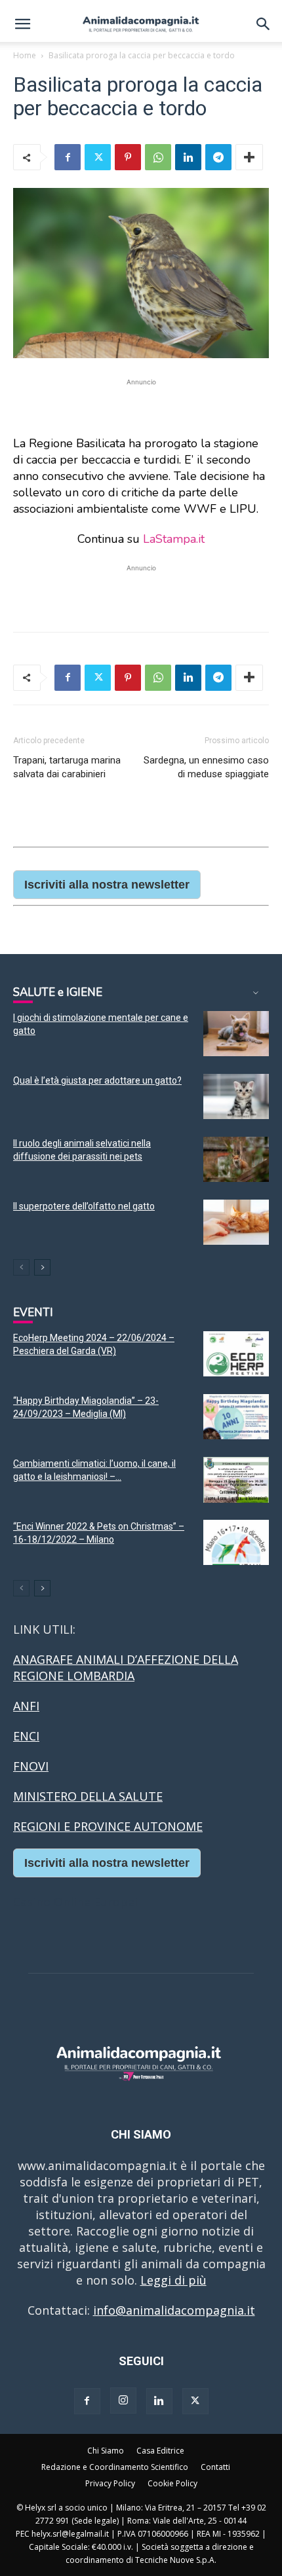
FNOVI (31, 1766)
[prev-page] (21, 1267)
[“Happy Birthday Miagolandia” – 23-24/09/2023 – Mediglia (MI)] (236, 1417)
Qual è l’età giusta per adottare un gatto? (97, 1080)
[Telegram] (218, 157)
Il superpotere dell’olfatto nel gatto (84, 1206)
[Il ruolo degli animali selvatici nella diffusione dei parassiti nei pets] (236, 1159)
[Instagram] (123, 2401)
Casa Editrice (160, 2451)
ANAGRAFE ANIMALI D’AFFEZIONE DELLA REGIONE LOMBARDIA (126, 1667)
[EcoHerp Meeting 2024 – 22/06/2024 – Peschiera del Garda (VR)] (236, 1354)
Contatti (215, 2467)
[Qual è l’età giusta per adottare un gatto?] (236, 1096)
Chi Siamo (106, 2451)
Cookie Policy (172, 2483)
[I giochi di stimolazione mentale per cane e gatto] (236, 1034)
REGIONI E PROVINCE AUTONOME (108, 1826)
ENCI (26, 1736)
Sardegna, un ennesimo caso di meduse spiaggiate (206, 767)
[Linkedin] (188, 157)
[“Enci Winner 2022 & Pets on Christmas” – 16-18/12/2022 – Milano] (236, 1542)
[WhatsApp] (158, 157)
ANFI (26, 1706)
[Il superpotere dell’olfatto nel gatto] (236, 1222)
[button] (22, 24)
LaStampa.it (174, 539)
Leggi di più (173, 2280)
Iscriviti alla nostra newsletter (107, 885)
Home (25, 55)
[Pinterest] (128, 157)
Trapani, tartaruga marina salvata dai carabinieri (67, 767)
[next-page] (42, 1267)
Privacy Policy (110, 2483)
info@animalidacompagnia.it (174, 2310)
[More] (249, 157)
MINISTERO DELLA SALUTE (88, 1796)
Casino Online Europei (75, 1902)
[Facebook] (68, 157)
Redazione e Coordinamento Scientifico (115, 2467)
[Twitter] (98, 157)
